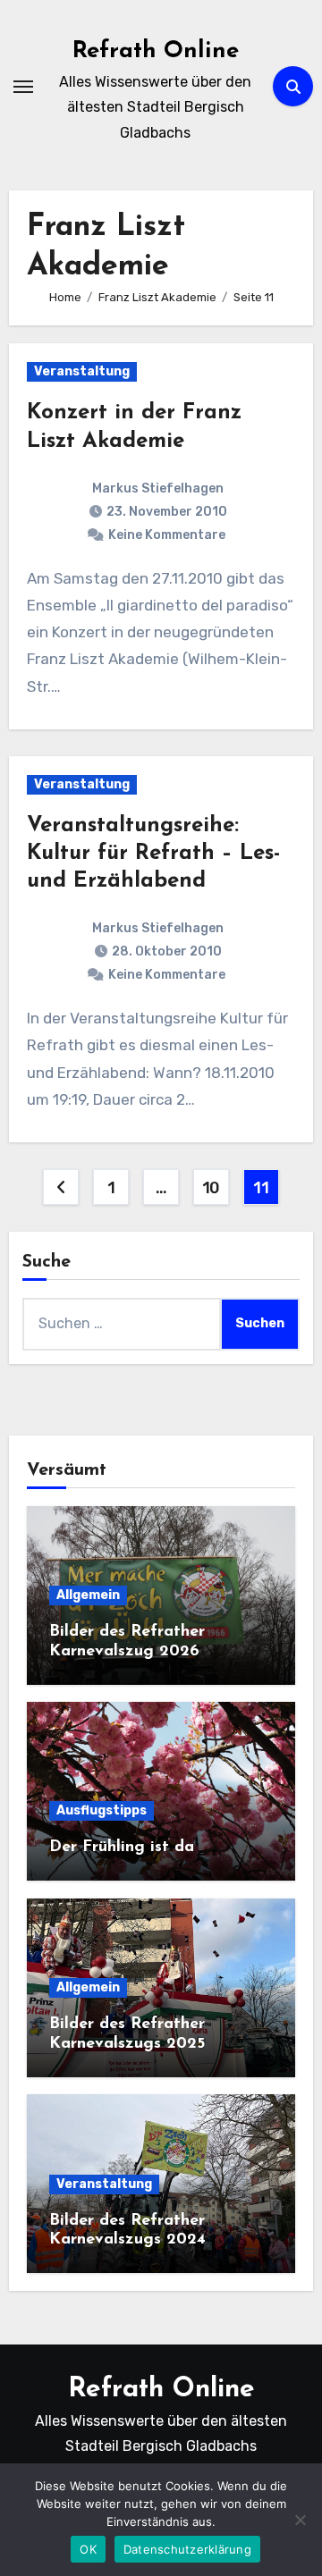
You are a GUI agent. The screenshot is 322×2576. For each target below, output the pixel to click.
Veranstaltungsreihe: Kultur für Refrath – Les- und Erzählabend (154, 854)
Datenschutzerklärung (187, 2549)
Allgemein (88, 1595)
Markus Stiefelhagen (158, 488)
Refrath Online (156, 51)
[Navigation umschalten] (23, 87)
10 (211, 1188)
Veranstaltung (82, 371)
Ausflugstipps (102, 1810)
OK (88, 2549)
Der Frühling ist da (122, 1848)
